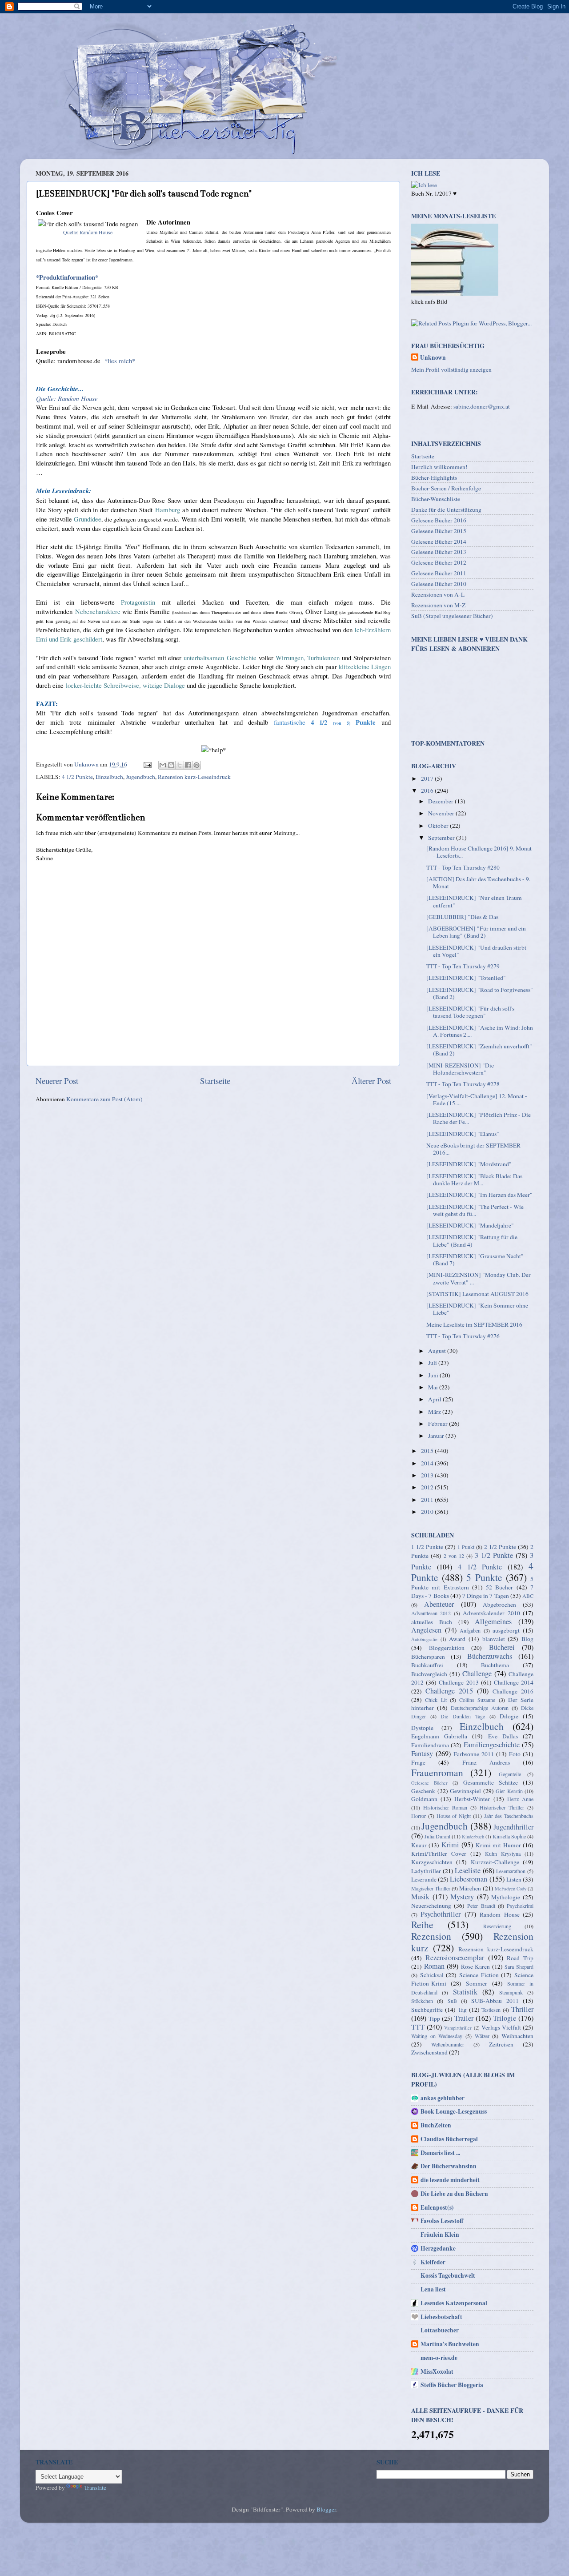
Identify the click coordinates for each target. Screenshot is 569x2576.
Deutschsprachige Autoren (480, 1708)
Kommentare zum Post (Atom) (104, 1099)
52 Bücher (499, 1587)
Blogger (326, 2509)
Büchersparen (428, 1657)
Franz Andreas (486, 1762)
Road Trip (520, 1958)
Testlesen (491, 2010)
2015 (428, 1451)
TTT (418, 2027)
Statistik (465, 1992)
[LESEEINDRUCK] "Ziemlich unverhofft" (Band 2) (479, 1050)
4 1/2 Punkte (77, 777)
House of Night (454, 1816)
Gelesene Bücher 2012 (439, 562)
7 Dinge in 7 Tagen (486, 1596)
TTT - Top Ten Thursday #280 (463, 867)
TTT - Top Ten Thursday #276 (463, 1336)
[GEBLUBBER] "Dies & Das (462, 917)
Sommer (477, 1983)
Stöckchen (422, 2001)
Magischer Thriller (431, 1888)
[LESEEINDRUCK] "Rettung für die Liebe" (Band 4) (472, 1240)
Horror (419, 1816)
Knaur (419, 1845)
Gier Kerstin (509, 1791)
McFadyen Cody (511, 1889)
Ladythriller (426, 1871)
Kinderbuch (473, 1837)
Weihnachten (517, 2036)
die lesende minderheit (450, 2180)
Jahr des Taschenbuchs (509, 1816)
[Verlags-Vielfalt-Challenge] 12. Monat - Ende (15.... (477, 1099)
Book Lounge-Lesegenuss (454, 2111)
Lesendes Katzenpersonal (454, 2303)
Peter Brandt (481, 1906)
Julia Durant (437, 1836)
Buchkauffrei (427, 1665)
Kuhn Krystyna (503, 1854)
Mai (434, 1387)
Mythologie (506, 1897)
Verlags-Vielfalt (501, 2027)
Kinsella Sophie (509, 1836)
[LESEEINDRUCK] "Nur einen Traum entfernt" (474, 901)
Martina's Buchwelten (450, 2344)
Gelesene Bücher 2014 (439, 542)
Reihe (422, 1924)
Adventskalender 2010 (491, 1613)
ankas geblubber (443, 2098)
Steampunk (511, 1992)
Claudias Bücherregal (449, 2139)
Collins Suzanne (477, 1700)
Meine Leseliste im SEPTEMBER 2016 (474, 1324)
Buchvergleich (429, 1674)
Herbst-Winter (472, 1799)
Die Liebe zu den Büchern (454, 2194)
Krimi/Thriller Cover (439, 1854)
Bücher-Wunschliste (436, 499)
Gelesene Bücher (429, 1783)
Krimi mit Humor (498, 1845)
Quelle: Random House (88, 232)
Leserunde (424, 1879)
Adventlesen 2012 (431, 1613)
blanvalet (494, 1639)
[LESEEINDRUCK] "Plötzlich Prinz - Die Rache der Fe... (479, 1118)
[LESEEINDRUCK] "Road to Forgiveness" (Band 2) (480, 993)
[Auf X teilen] (180, 765)
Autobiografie (424, 1639)
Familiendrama (430, 1745)
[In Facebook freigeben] (188, 765)
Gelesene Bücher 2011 (439, 573)
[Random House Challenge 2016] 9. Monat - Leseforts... (479, 852)
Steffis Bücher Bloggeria (452, 2385)
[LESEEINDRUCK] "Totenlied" (466, 978)
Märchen (470, 1888)
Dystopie (422, 1728)
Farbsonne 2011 (474, 1754)
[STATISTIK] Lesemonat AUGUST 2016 (477, 1294)
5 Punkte (484, 1577)
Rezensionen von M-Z (438, 605)
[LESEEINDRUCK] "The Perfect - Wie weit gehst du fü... (475, 1210)
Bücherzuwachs (490, 1656)
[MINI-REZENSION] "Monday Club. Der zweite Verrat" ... (479, 1278)
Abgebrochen (499, 1605)
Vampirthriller (458, 2028)
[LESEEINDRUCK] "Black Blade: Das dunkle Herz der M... (474, 1180)
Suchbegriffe (427, 2010)
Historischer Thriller (502, 1807)
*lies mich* (120, 361)
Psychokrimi (520, 1906)
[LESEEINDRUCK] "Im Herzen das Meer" (479, 1195)
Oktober (439, 826)
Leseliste (468, 1870)
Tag (462, 2010)
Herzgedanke (438, 2248)
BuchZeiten (436, 2125)
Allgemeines (493, 1621)
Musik (420, 1897)
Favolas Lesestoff (442, 2221)
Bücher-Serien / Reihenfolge (446, 488)
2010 (428, 1512)
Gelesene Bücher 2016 (439, 520)
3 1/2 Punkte (494, 1555)
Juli (433, 1363)
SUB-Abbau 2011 (495, 2001)
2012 (428, 1487)
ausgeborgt (506, 1630)
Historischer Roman (445, 1807)
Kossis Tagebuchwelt (448, 2275)
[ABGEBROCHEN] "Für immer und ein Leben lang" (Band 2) (476, 932)
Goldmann (424, 1799)
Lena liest (433, 2289)
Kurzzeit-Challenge (495, 1862)
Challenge (477, 1673)
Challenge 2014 (514, 1682)
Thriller (522, 2009)
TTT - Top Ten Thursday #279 (463, 966)
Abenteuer (439, 1604)
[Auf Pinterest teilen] (196, 765)
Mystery (462, 1897)
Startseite (215, 1081)
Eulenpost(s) (437, 2207)
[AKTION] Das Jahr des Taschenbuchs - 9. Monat (478, 883)
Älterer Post (371, 1081)
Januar (437, 1436)
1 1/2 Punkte (427, 1547)
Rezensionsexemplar (455, 1958)
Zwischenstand (429, 2052)
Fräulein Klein (440, 2235)
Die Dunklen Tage (463, 1716)
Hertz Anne (520, 1799)
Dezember (441, 801)
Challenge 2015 (449, 1691)
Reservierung (497, 1926)
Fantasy (422, 1753)
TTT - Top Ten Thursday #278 (463, 1084)
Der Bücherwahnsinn (449, 2166)
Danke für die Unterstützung (446, 510)
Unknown (433, 358)
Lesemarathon (511, 1871)
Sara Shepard (519, 1966)
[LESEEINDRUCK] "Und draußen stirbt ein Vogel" (476, 951)
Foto (515, 1754)
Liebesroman (469, 1879)
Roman (434, 1966)
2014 (428, 1463)
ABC (528, 1596)
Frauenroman (437, 1772)
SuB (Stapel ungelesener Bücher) (452, 616)
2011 (428, 1500)
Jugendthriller (513, 1827)
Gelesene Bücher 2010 (439, 584)
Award (457, 1639)
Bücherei (502, 1647)
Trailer (464, 2018)
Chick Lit (436, 1700)
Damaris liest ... (440, 2153)
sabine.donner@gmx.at (482, 406)
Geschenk (423, 1791)
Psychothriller (441, 1914)
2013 (428, 1475)
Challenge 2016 (513, 1691)
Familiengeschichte (492, 1745)
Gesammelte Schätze (491, 1782)
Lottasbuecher (440, 2330)
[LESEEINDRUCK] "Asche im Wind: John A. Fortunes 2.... (480, 1031)
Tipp (434, 2018)
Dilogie (509, 1716)
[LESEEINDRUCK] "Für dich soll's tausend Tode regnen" (470, 1012)
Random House (499, 1914)
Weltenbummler (448, 2044)
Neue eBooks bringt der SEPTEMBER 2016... (473, 1149)
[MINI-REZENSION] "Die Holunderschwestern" (460, 1069)
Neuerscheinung (431, 1906)
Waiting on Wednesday (437, 2036)
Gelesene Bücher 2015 (439, 531)
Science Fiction (479, 1975)
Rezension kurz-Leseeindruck (194, 777)
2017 (428, 778)
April (435, 1399)
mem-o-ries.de (439, 2358)
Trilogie (505, 2018)
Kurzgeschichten (432, 1862)
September (442, 838)
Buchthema (495, 1665)
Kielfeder (433, 2262)
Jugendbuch (140, 777)
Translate (95, 2488)
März (435, 1412)
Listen (514, 1879)
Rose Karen (476, 1966)
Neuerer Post (57, 1081)
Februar (439, 1424)
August (438, 1351)
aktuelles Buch (432, 1622)
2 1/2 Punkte (500, 1547)
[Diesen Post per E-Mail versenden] (163, 765)
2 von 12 (454, 1556)
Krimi (450, 1845)
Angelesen (426, 1630)
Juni (434, 1375)
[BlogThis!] (171, 765)
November (442, 813)
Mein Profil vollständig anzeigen (451, 369)
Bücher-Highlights (434, 477)
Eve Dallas (503, 1736)
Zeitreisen (501, 2044)
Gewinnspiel (465, 1791)
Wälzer (482, 2036)
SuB (452, 2001)
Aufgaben (470, 1630)
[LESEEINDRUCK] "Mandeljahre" (470, 1225)
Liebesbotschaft (441, 2317)
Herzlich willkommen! (439, 467)
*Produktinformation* (67, 277)
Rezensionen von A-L (438, 594)
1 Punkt (466, 1547)
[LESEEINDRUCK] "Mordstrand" (469, 1164)
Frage (418, 1762)
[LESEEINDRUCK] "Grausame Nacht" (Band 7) (475, 1260)
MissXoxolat (437, 2371)
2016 (428, 790)
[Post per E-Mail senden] (147, 764)
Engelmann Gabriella (439, 1736)
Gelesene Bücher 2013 (439, 552)
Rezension (431, 1936)
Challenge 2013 (459, 1682)
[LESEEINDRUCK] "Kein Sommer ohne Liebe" (477, 1309)
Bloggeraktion (447, 1648)
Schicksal (432, 1975)
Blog (527, 1639)
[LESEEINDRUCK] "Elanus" (463, 1134)
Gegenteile (510, 1774)
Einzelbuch (109, 777)
